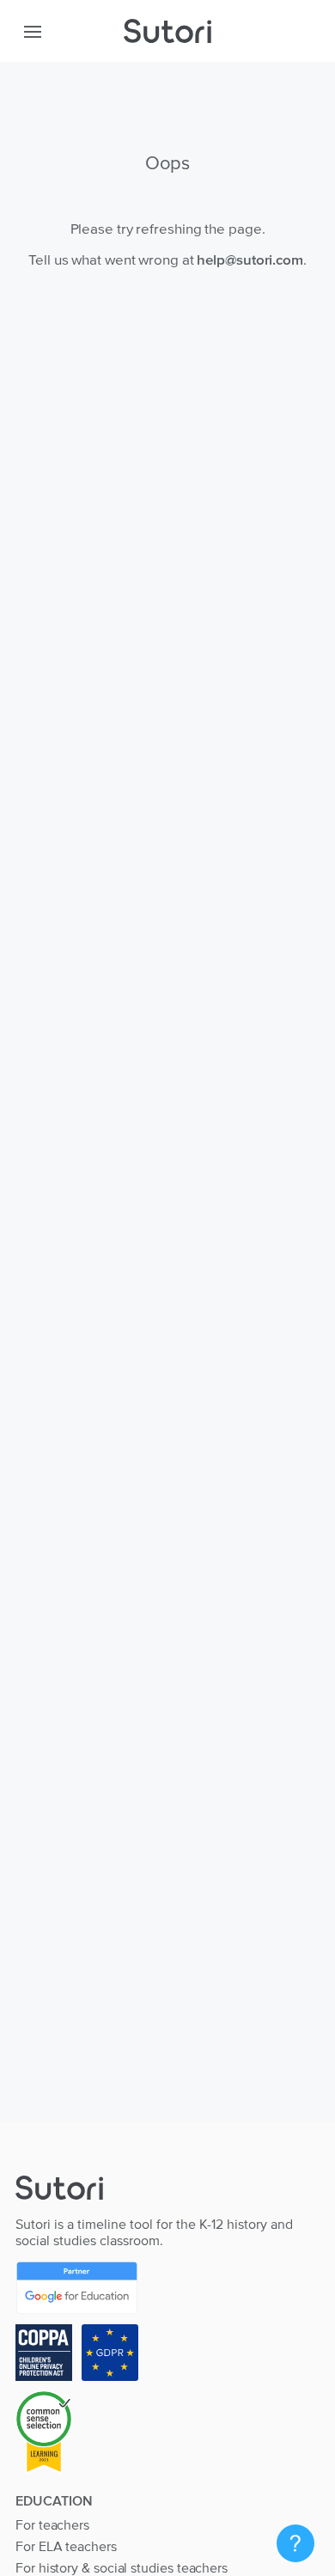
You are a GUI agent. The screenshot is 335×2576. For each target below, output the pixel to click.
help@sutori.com (250, 259)
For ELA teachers (66, 2546)
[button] (33, 31)
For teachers (52, 2524)
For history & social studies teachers (122, 2567)
